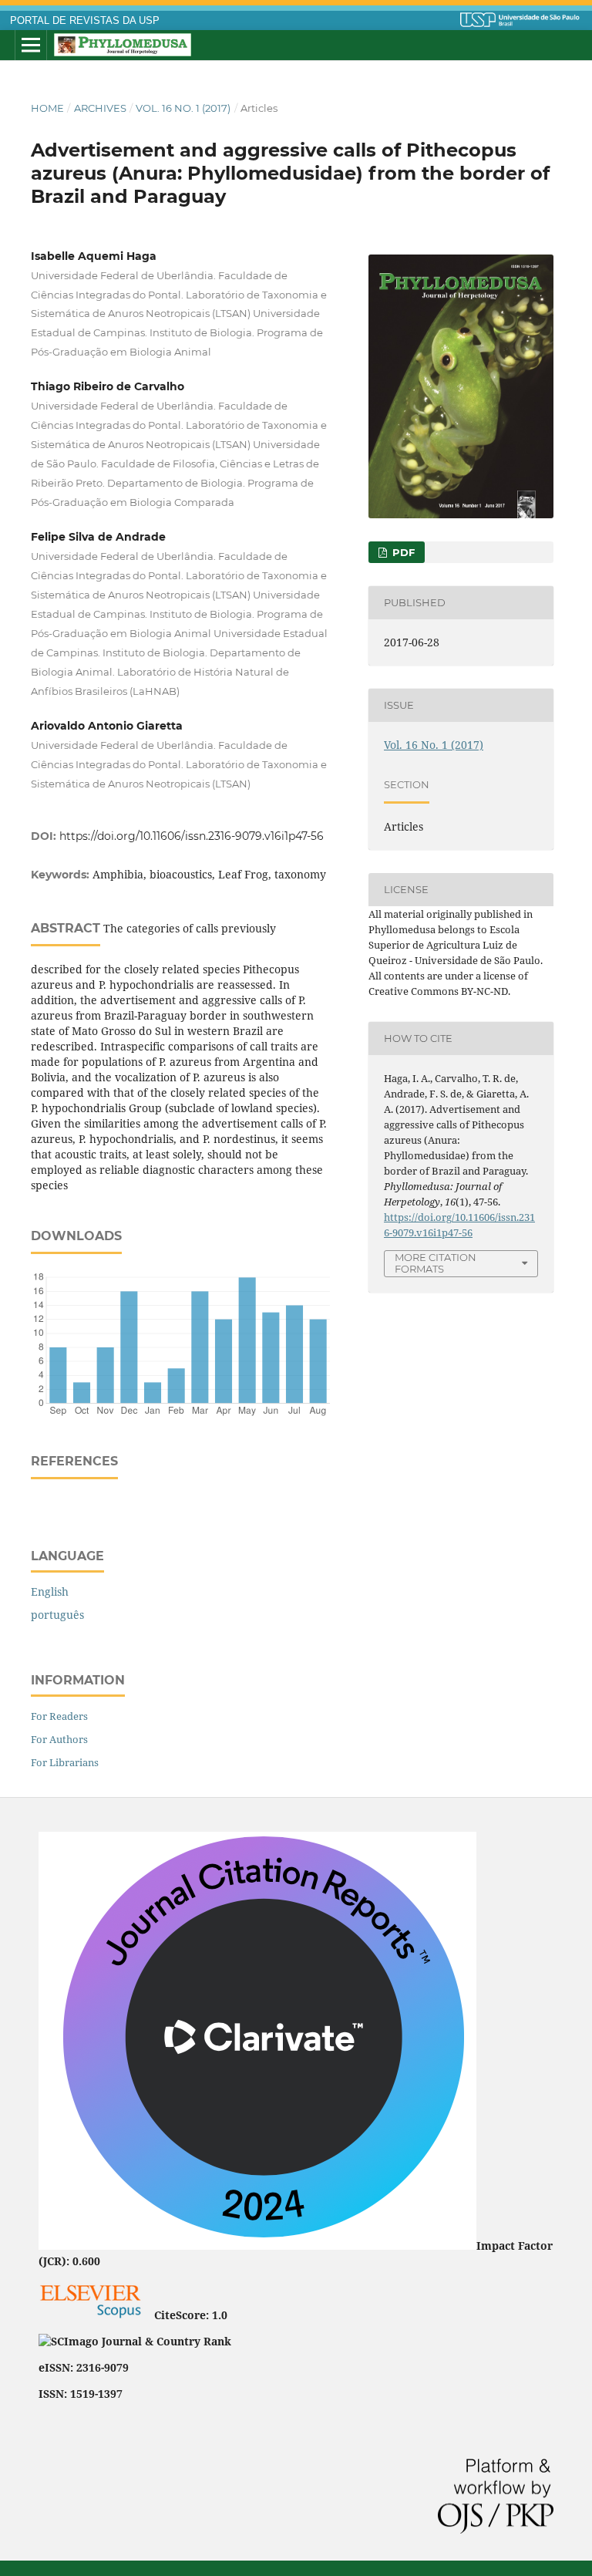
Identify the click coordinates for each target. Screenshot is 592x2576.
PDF (402, 552)
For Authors (59, 1739)
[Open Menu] (31, 46)
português (57, 1615)
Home (47, 108)
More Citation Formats (436, 1263)
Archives (100, 108)
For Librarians (65, 1762)
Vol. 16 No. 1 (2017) (183, 108)
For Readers (59, 1716)
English (50, 1591)
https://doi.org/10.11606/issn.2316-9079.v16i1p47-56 (192, 836)
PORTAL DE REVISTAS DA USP (85, 21)
